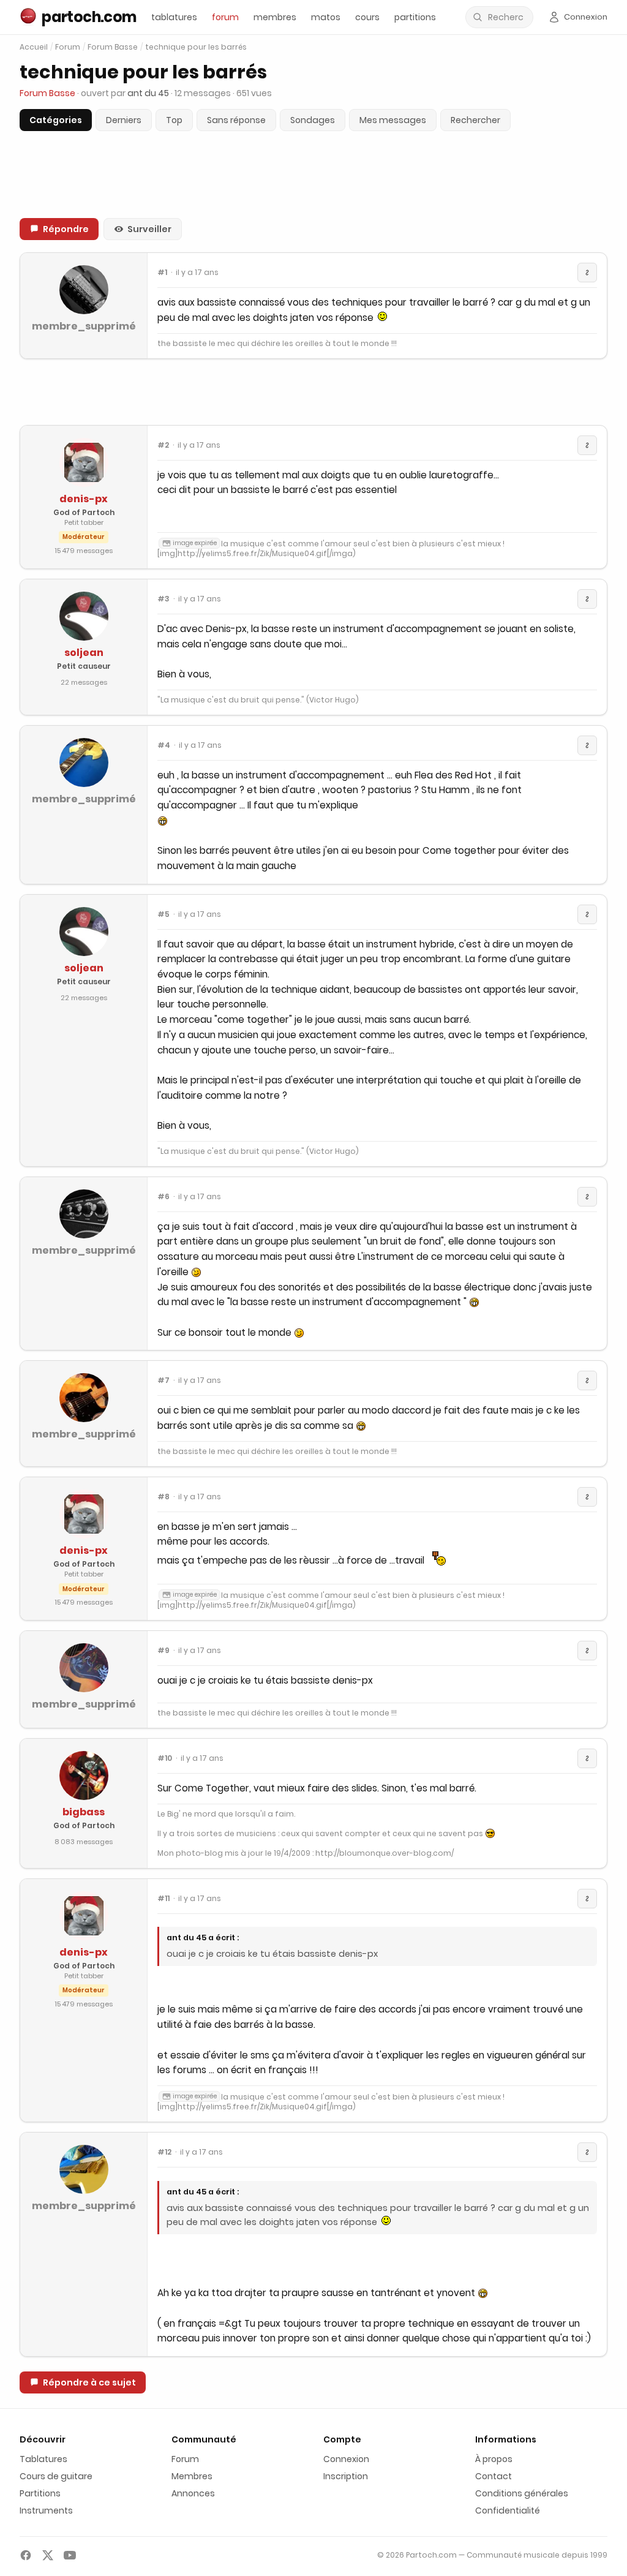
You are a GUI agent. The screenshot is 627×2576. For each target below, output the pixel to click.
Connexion (346, 2459)
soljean (84, 653)
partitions (415, 17)
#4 (164, 745)
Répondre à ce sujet (89, 2382)
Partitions (40, 2493)
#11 (163, 1899)
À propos (494, 2459)
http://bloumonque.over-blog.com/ (385, 1853)
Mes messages (393, 120)
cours (367, 17)
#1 (162, 273)
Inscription (346, 2476)
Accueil (34, 47)
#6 (163, 1197)
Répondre (66, 229)
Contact (494, 2476)
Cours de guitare (56, 2476)
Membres (192, 2476)
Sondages (313, 120)
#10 (165, 1758)
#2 (163, 445)
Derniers (124, 120)
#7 (163, 1380)
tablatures (174, 17)
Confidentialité (508, 2510)
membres (275, 17)
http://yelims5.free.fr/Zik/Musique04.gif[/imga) (267, 553)
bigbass (84, 1812)
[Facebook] (26, 2555)
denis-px (84, 499)
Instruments (46, 2510)
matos (326, 17)
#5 (163, 914)
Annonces (193, 2493)
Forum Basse (113, 47)
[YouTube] (70, 2555)
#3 (163, 599)
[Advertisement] (313, 392)
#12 (164, 2152)
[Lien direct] (587, 273)
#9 (163, 1651)
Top (174, 120)
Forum (68, 47)
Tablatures (43, 2459)
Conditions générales (522, 2493)
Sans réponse (236, 120)
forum (225, 17)
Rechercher (475, 120)
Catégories (56, 120)
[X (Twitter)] (48, 2555)
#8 (163, 1497)
